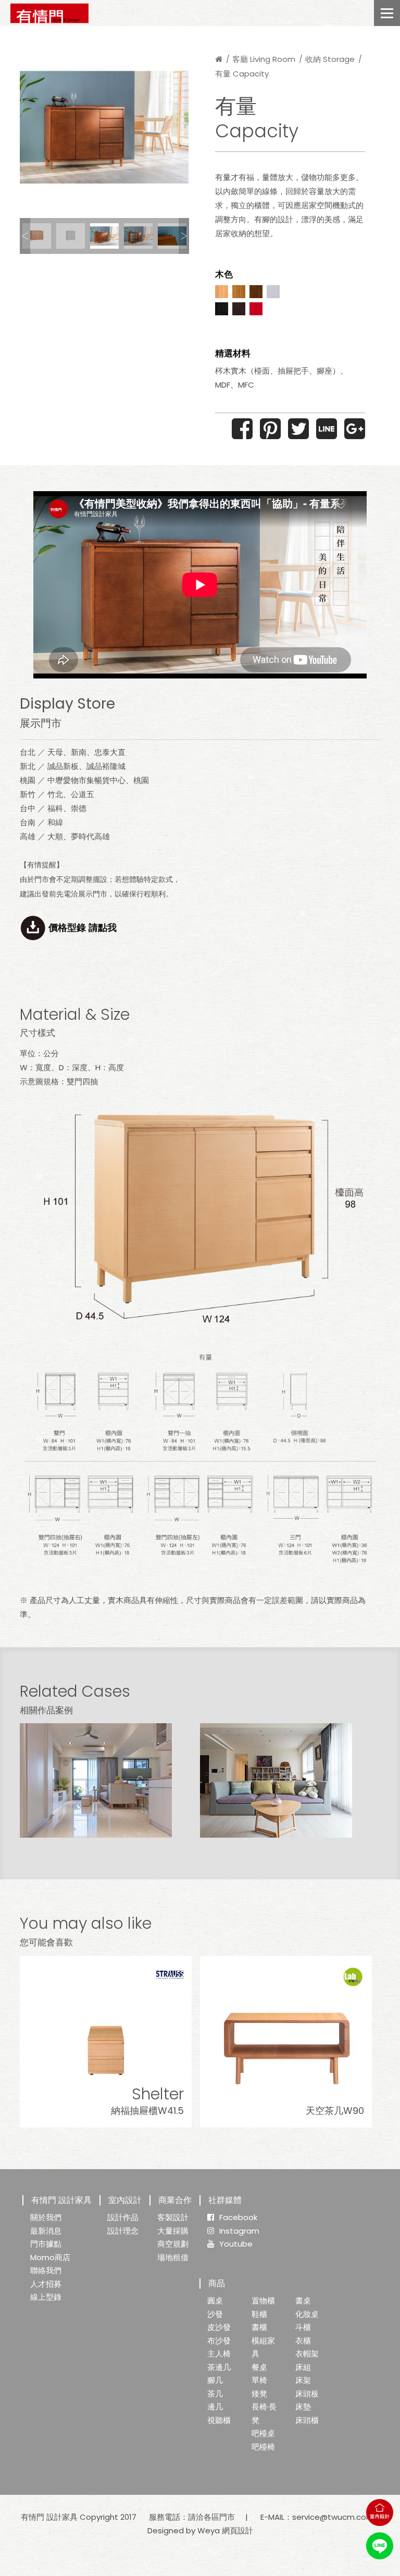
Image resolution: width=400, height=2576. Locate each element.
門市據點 (46, 2244)
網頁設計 (238, 2530)
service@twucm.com (333, 2517)
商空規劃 (173, 2244)
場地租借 (173, 2257)
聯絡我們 (46, 2270)
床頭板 (307, 2394)
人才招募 (46, 2284)
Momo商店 (50, 2257)
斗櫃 (303, 2327)
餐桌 (259, 2367)
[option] (104, 127)
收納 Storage (330, 59)
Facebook (238, 2217)
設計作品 (123, 2217)
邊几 (215, 2407)
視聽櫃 (219, 2420)
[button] (25, 236)
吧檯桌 (263, 2433)
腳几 (215, 2380)
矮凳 (259, 2394)
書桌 (303, 2301)
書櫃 (259, 2327)
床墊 (303, 2407)
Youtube (236, 2244)
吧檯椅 (263, 2447)
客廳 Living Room (264, 59)
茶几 (215, 2394)
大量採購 (173, 2231)
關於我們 (46, 2217)
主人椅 (219, 2354)
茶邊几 (219, 2367)
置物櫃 (263, 2301)
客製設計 (173, 2217)
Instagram (239, 2231)
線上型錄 (46, 2297)
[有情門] (49, 13)
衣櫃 (303, 2341)
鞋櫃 (259, 2314)
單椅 (259, 2380)
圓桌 (215, 2301)
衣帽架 (307, 2354)
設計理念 (123, 2231)
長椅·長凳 (264, 2413)
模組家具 (263, 2347)
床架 (303, 2380)
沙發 (215, 2314)
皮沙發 (219, 2327)
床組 (303, 2367)
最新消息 (46, 2231)
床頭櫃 (307, 2420)
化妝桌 (307, 2314)
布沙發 (219, 2341)
